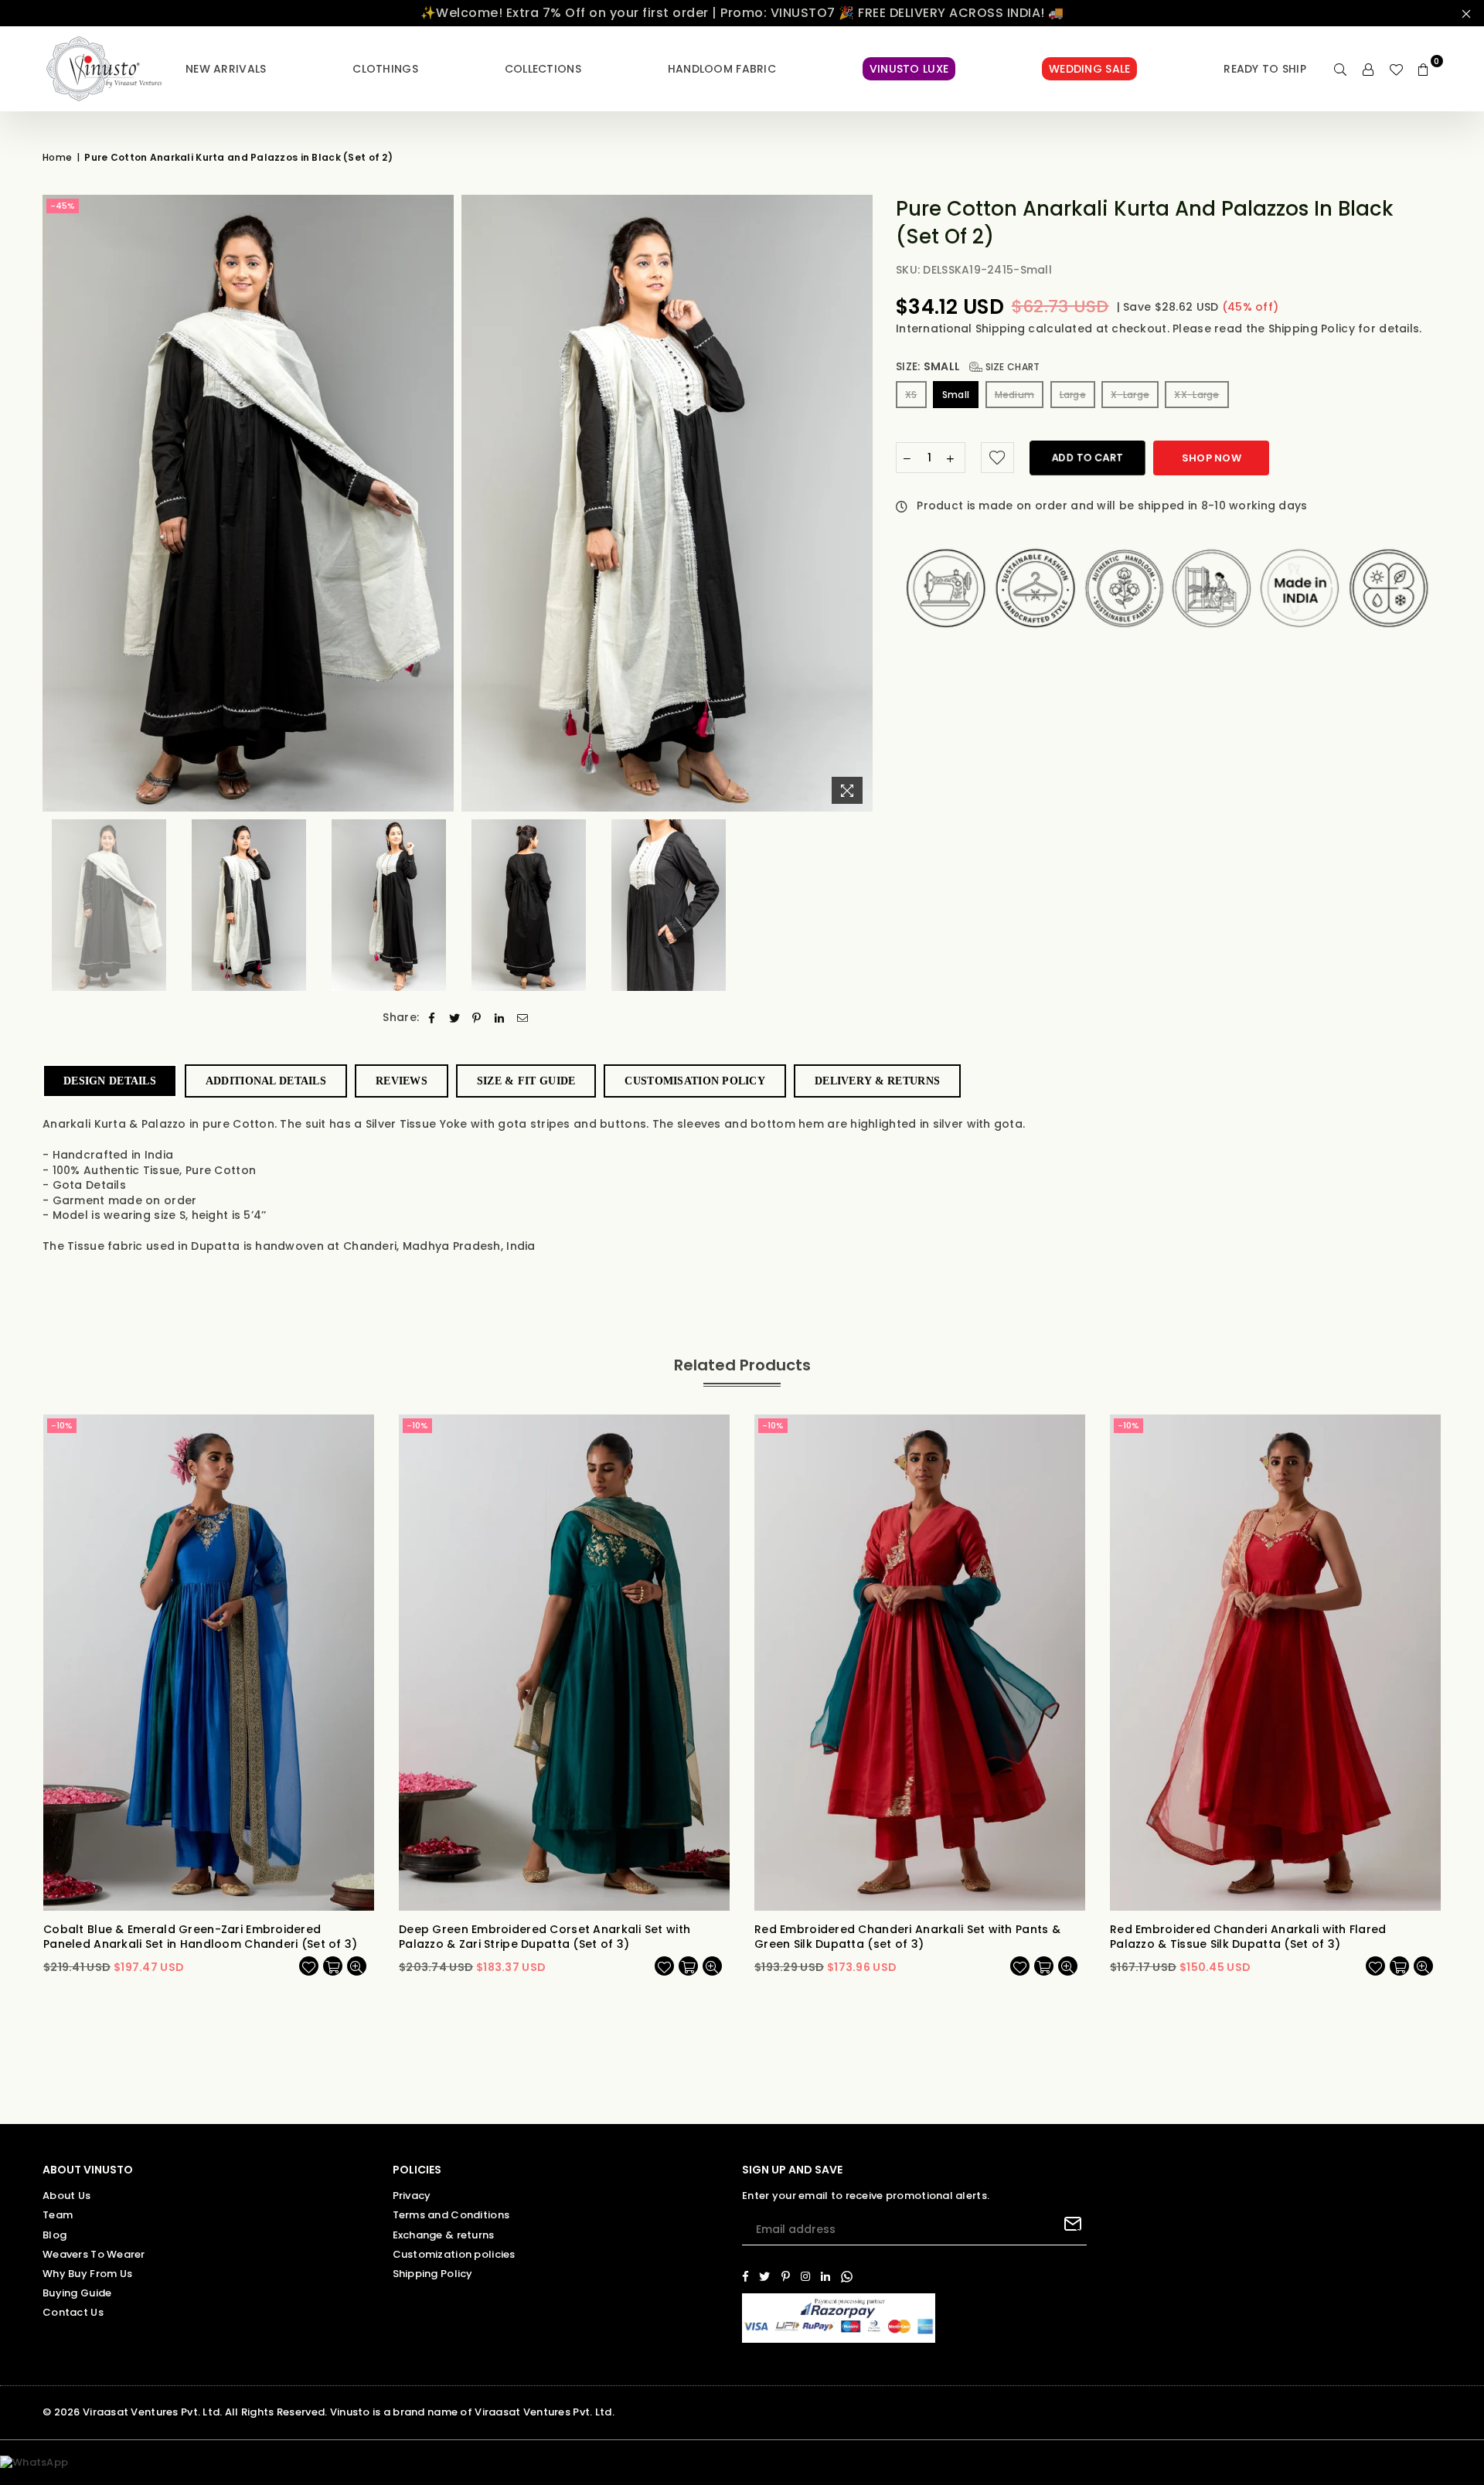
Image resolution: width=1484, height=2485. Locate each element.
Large (1073, 395)
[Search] (1340, 69)
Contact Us (73, 2312)
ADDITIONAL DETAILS (266, 1081)
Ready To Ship (1265, 69)
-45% (63, 206)
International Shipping (962, 328)
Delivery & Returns (877, 1081)
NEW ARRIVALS (226, 69)
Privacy (412, 2196)
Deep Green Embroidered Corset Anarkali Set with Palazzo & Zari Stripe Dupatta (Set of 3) (545, 1937)
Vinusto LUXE (909, 69)
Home (57, 158)
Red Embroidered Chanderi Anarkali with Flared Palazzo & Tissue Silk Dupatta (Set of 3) (1248, 1937)
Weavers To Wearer (94, 2254)
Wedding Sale (1089, 69)
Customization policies (454, 2254)
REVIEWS (402, 1081)
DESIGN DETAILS (110, 1081)
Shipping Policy (1313, 328)
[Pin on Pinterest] (477, 1018)
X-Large (1130, 395)
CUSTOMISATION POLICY (695, 1081)
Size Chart (1011, 367)
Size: (968, 367)
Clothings (385, 69)
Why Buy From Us (87, 2274)
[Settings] (1368, 69)
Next (859, 503)
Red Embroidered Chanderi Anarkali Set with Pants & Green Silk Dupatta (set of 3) (907, 1937)
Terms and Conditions (451, 2215)
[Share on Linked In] (500, 1018)
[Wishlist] (1396, 69)
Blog (54, 2235)
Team (58, 2215)
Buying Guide (77, 2293)
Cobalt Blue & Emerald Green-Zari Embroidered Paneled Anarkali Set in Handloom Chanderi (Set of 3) (201, 1937)
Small (956, 395)
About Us (66, 2196)
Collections (543, 69)
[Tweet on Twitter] (455, 1018)
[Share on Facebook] (432, 1018)
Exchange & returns (444, 2235)
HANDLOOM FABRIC (722, 69)
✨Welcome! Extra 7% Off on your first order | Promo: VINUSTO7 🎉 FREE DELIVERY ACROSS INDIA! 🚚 (742, 13)
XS (911, 395)
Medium (1015, 395)
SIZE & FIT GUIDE (526, 1081)
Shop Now (1212, 458)
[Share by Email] (523, 1018)
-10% (62, 1425)
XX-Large (1196, 395)
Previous (56, 503)
